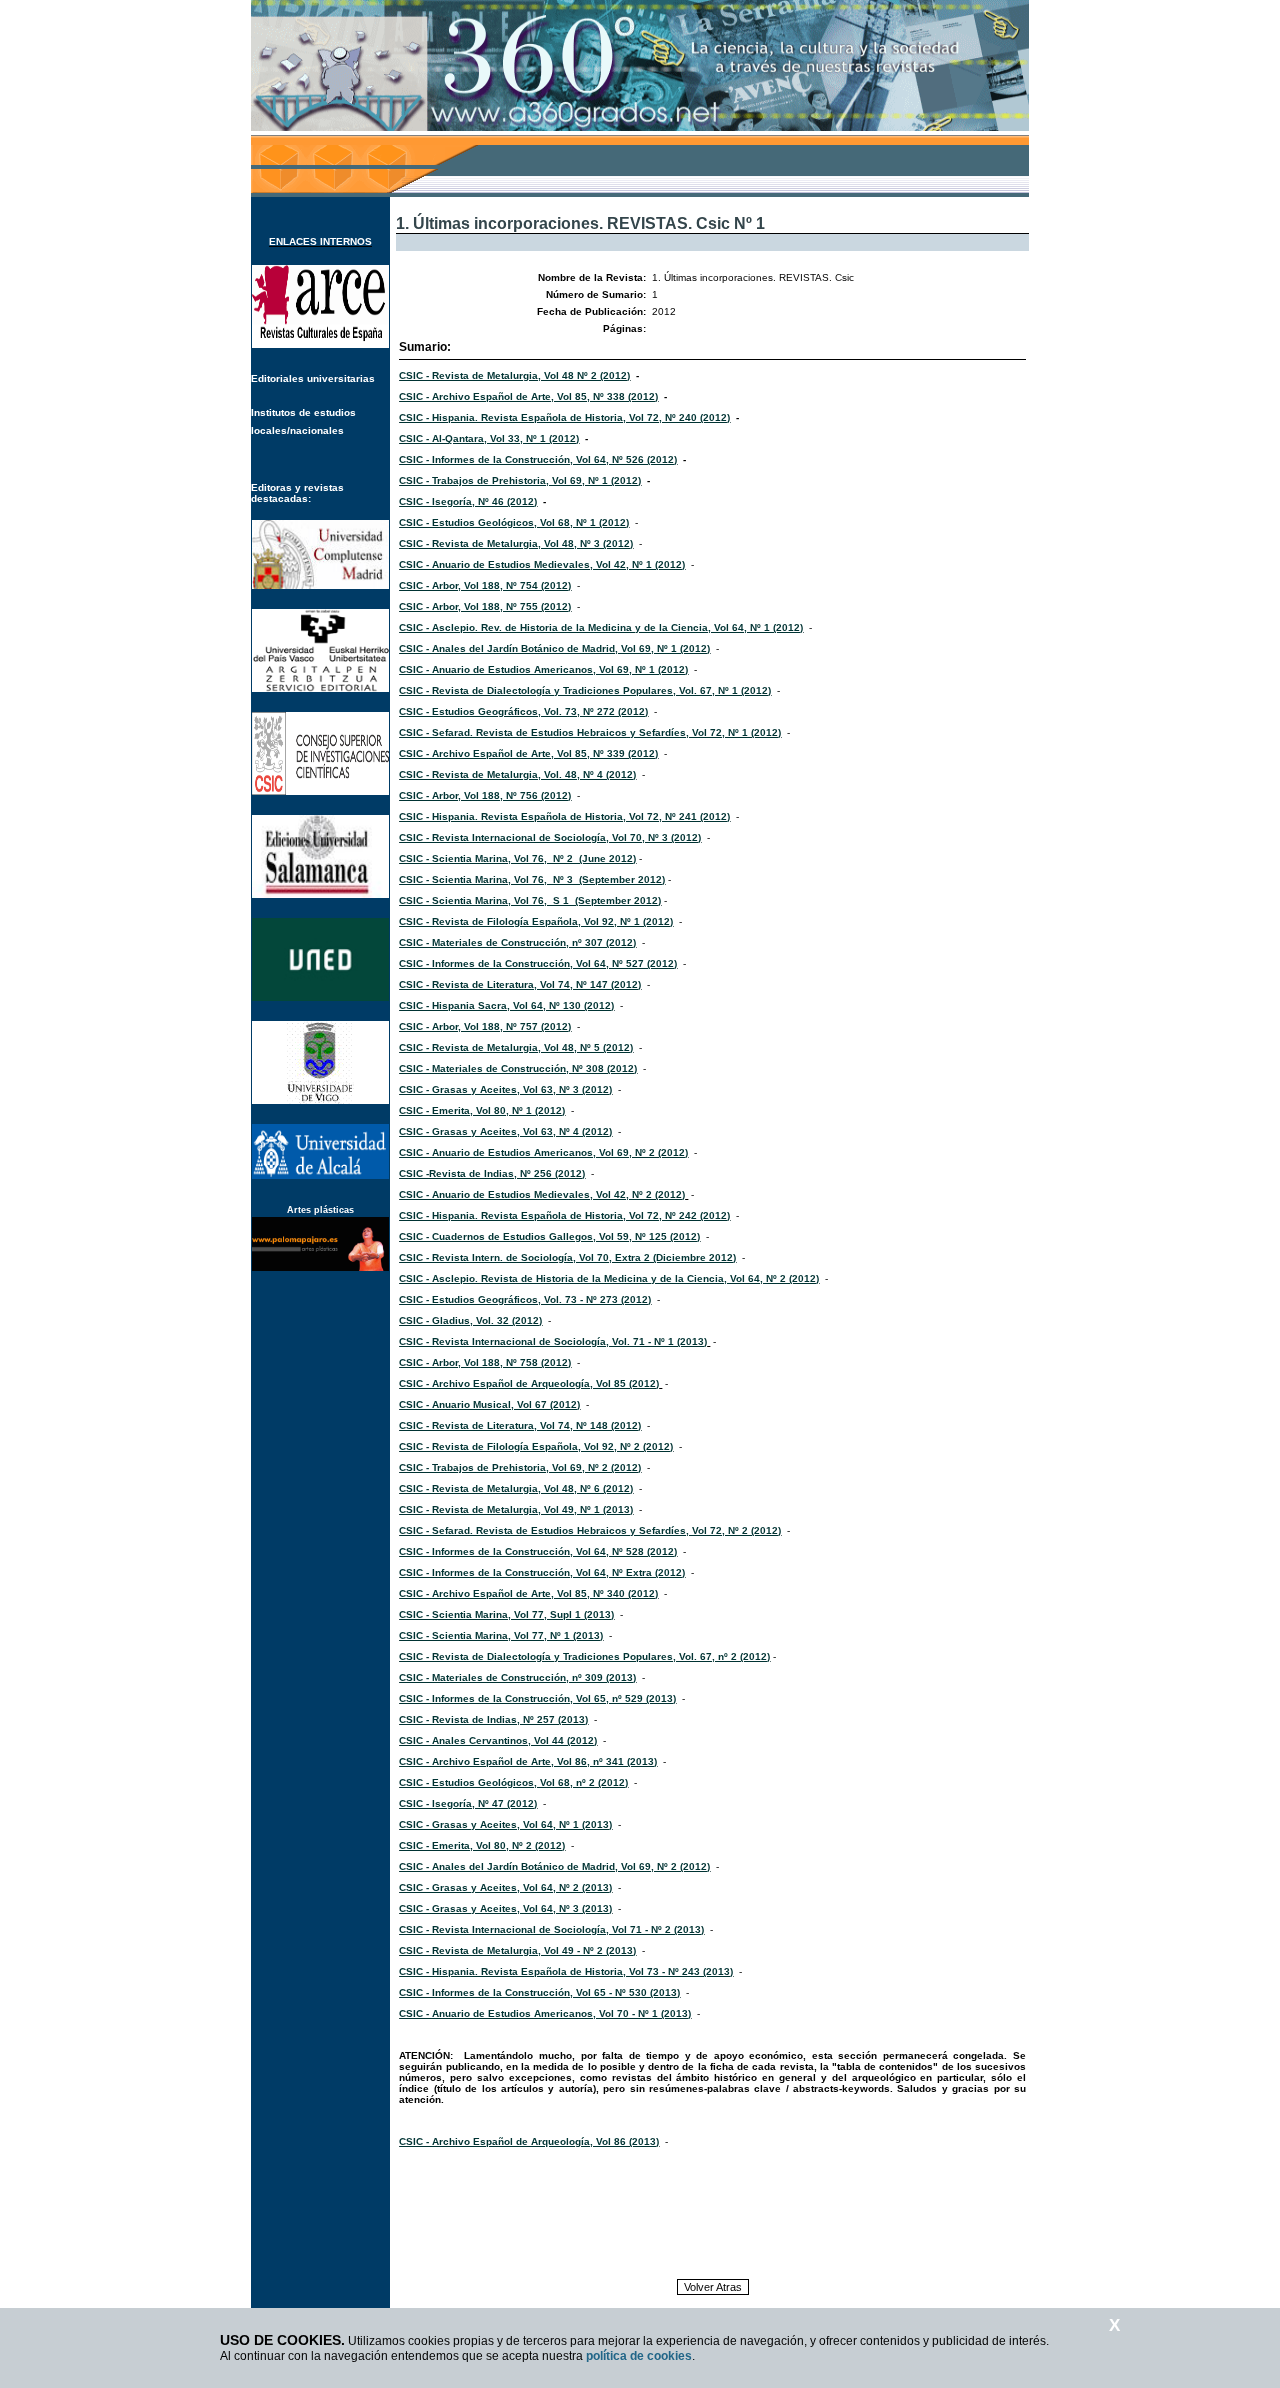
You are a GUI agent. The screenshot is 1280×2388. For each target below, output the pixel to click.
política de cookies (639, 2356)
